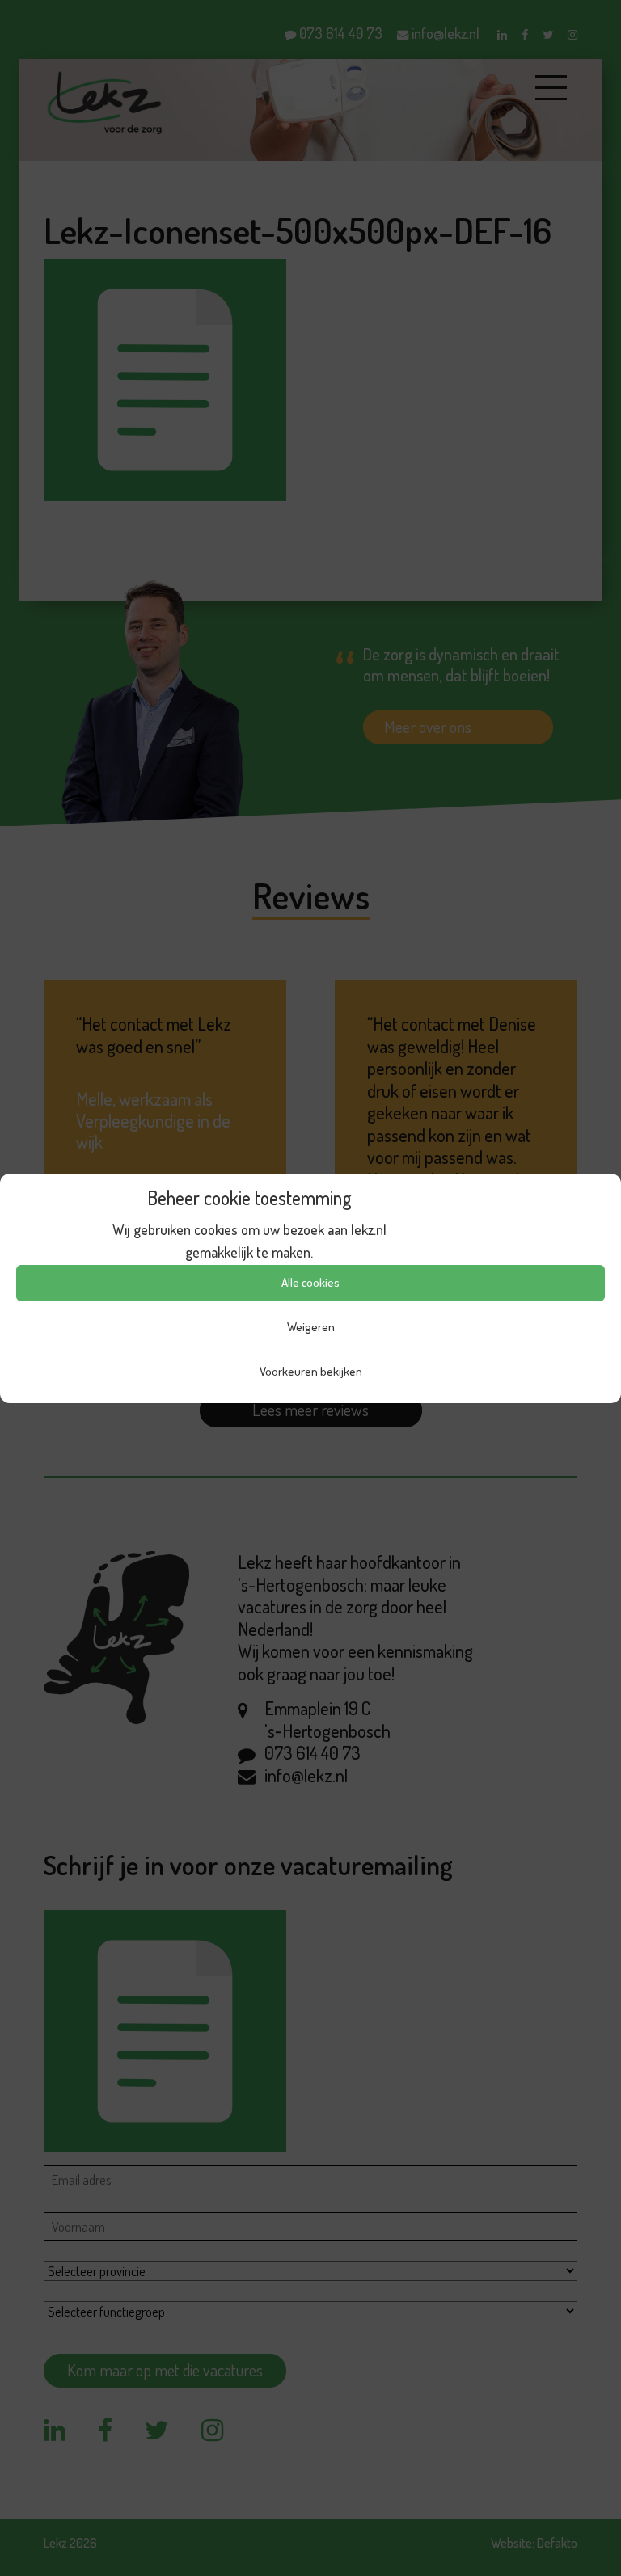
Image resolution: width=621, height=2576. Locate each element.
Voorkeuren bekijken (311, 1371)
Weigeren (311, 1327)
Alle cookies (310, 1282)
